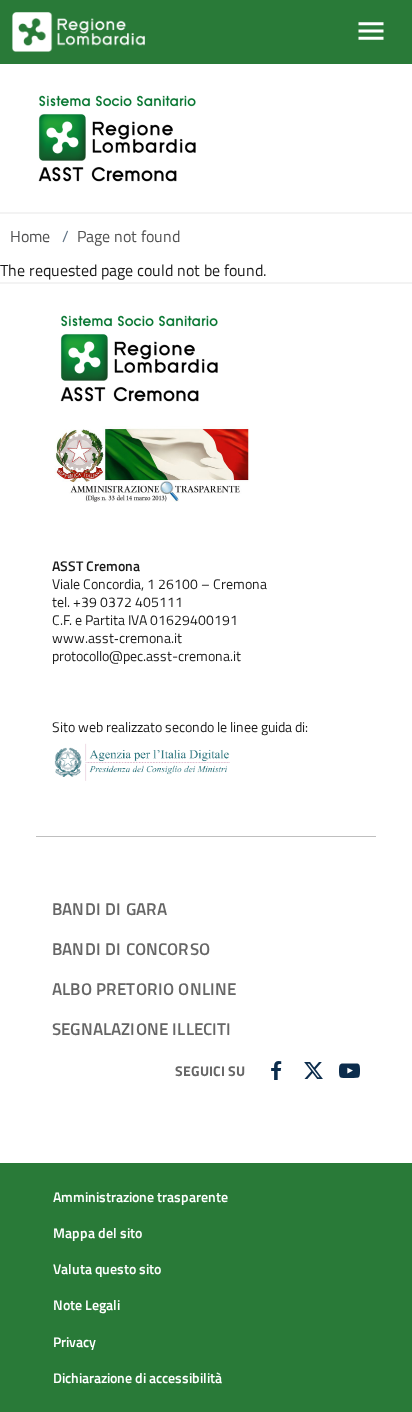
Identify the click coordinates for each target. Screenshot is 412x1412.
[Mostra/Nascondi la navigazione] (371, 31)
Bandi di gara (109, 908)
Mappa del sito (97, 1233)
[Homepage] (120, 138)
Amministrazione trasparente (140, 1197)
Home (30, 236)
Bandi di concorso (131, 948)
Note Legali (86, 1305)
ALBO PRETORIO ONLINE (144, 988)
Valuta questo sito (107, 1269)
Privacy (74, 1342)
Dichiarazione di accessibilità (137, 1378)
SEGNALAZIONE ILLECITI (142, 1028)
